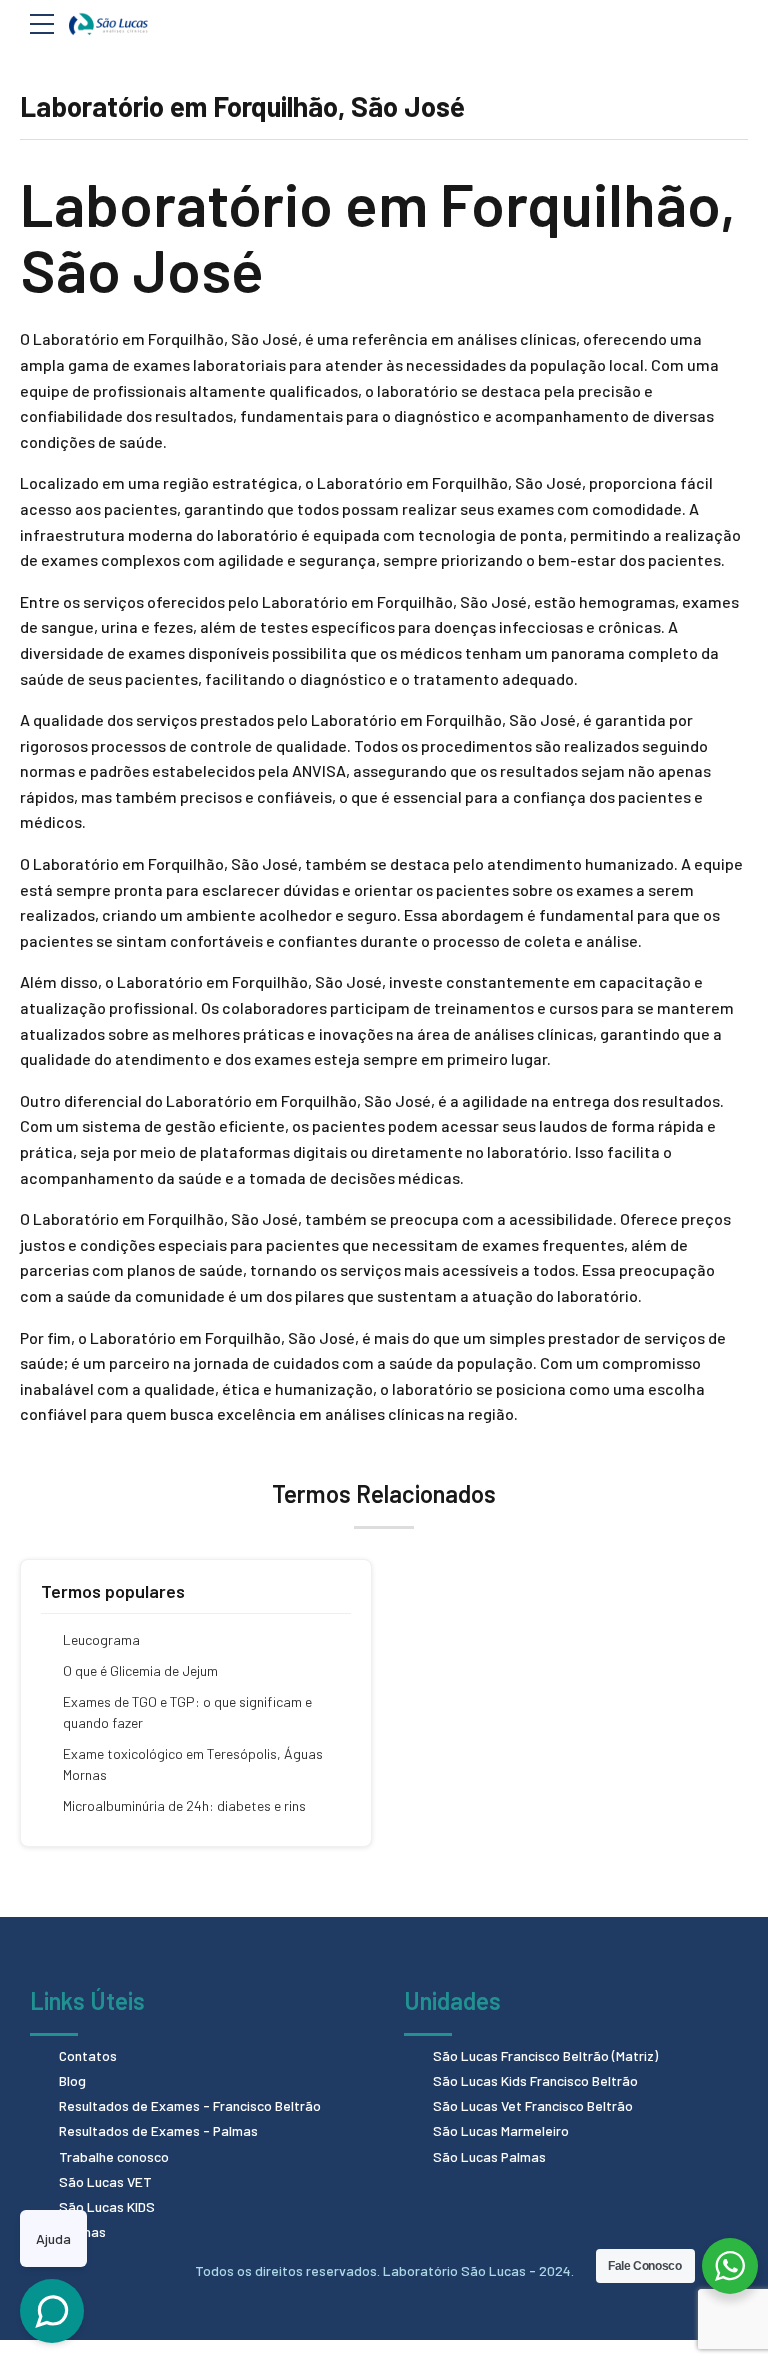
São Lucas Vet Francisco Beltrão (533, 2105)
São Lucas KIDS (107, 2206)
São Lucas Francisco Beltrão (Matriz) (545, 2055)
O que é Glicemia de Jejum (140, 1670)
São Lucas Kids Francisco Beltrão (535, 2080)
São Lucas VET (105, 2181)
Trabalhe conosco (114, 2156)
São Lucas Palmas (489, 2156)
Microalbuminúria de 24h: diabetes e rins (184, 1805)
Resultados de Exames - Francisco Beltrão (190, 2105)
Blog (72, 2080)
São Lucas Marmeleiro (501, 2130)
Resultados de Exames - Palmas (158, 2130)
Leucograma (101, 1639)
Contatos (88, 2055)
